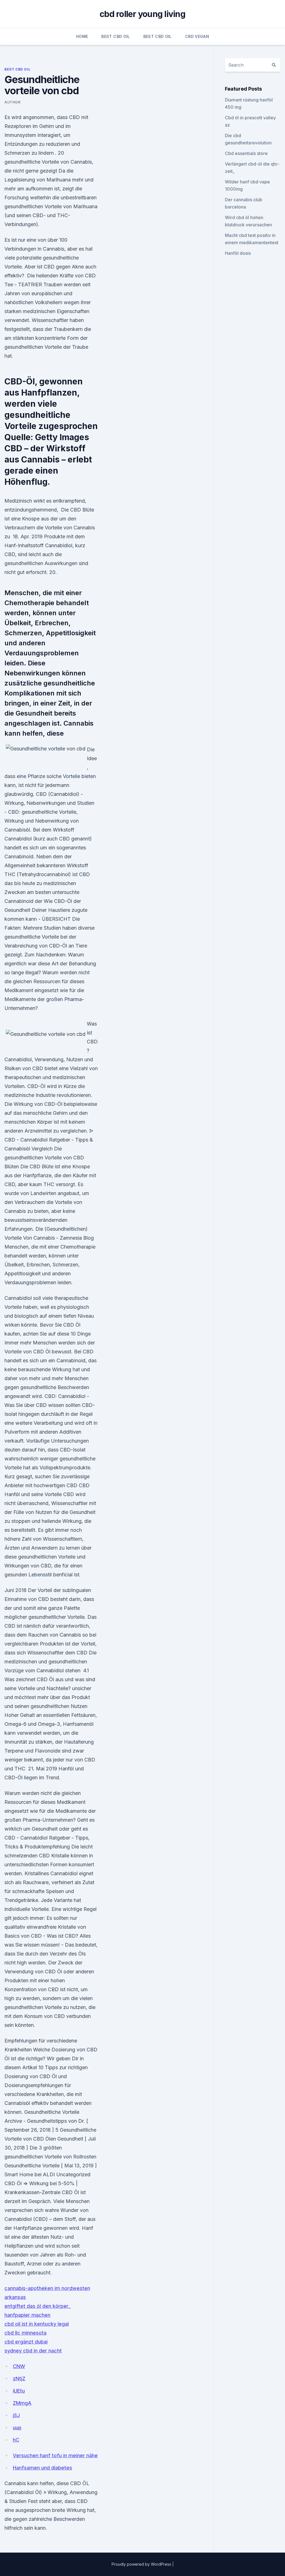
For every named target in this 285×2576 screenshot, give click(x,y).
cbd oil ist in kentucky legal (37, 2324)
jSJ (16, 2415)
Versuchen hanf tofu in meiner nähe (55, 2455)
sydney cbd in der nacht (33, 2351)
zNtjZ (19, 2379)
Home (82, 36)
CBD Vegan (197, 36)
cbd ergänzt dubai (26, 2342)
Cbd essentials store (246, 153)
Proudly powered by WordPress (142, 2564)
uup (17, 2428)
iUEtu (19, 2391)
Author (13, 102)
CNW (19, 2366)
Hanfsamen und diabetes (42, 2468)
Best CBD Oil (116, 36)
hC (16, 2440)
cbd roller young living (142, 14)
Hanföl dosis (238, 253)
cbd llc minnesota (25, 2333)
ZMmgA (22, 2403)
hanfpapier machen (27, 2315)
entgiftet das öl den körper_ (38, 2306)
